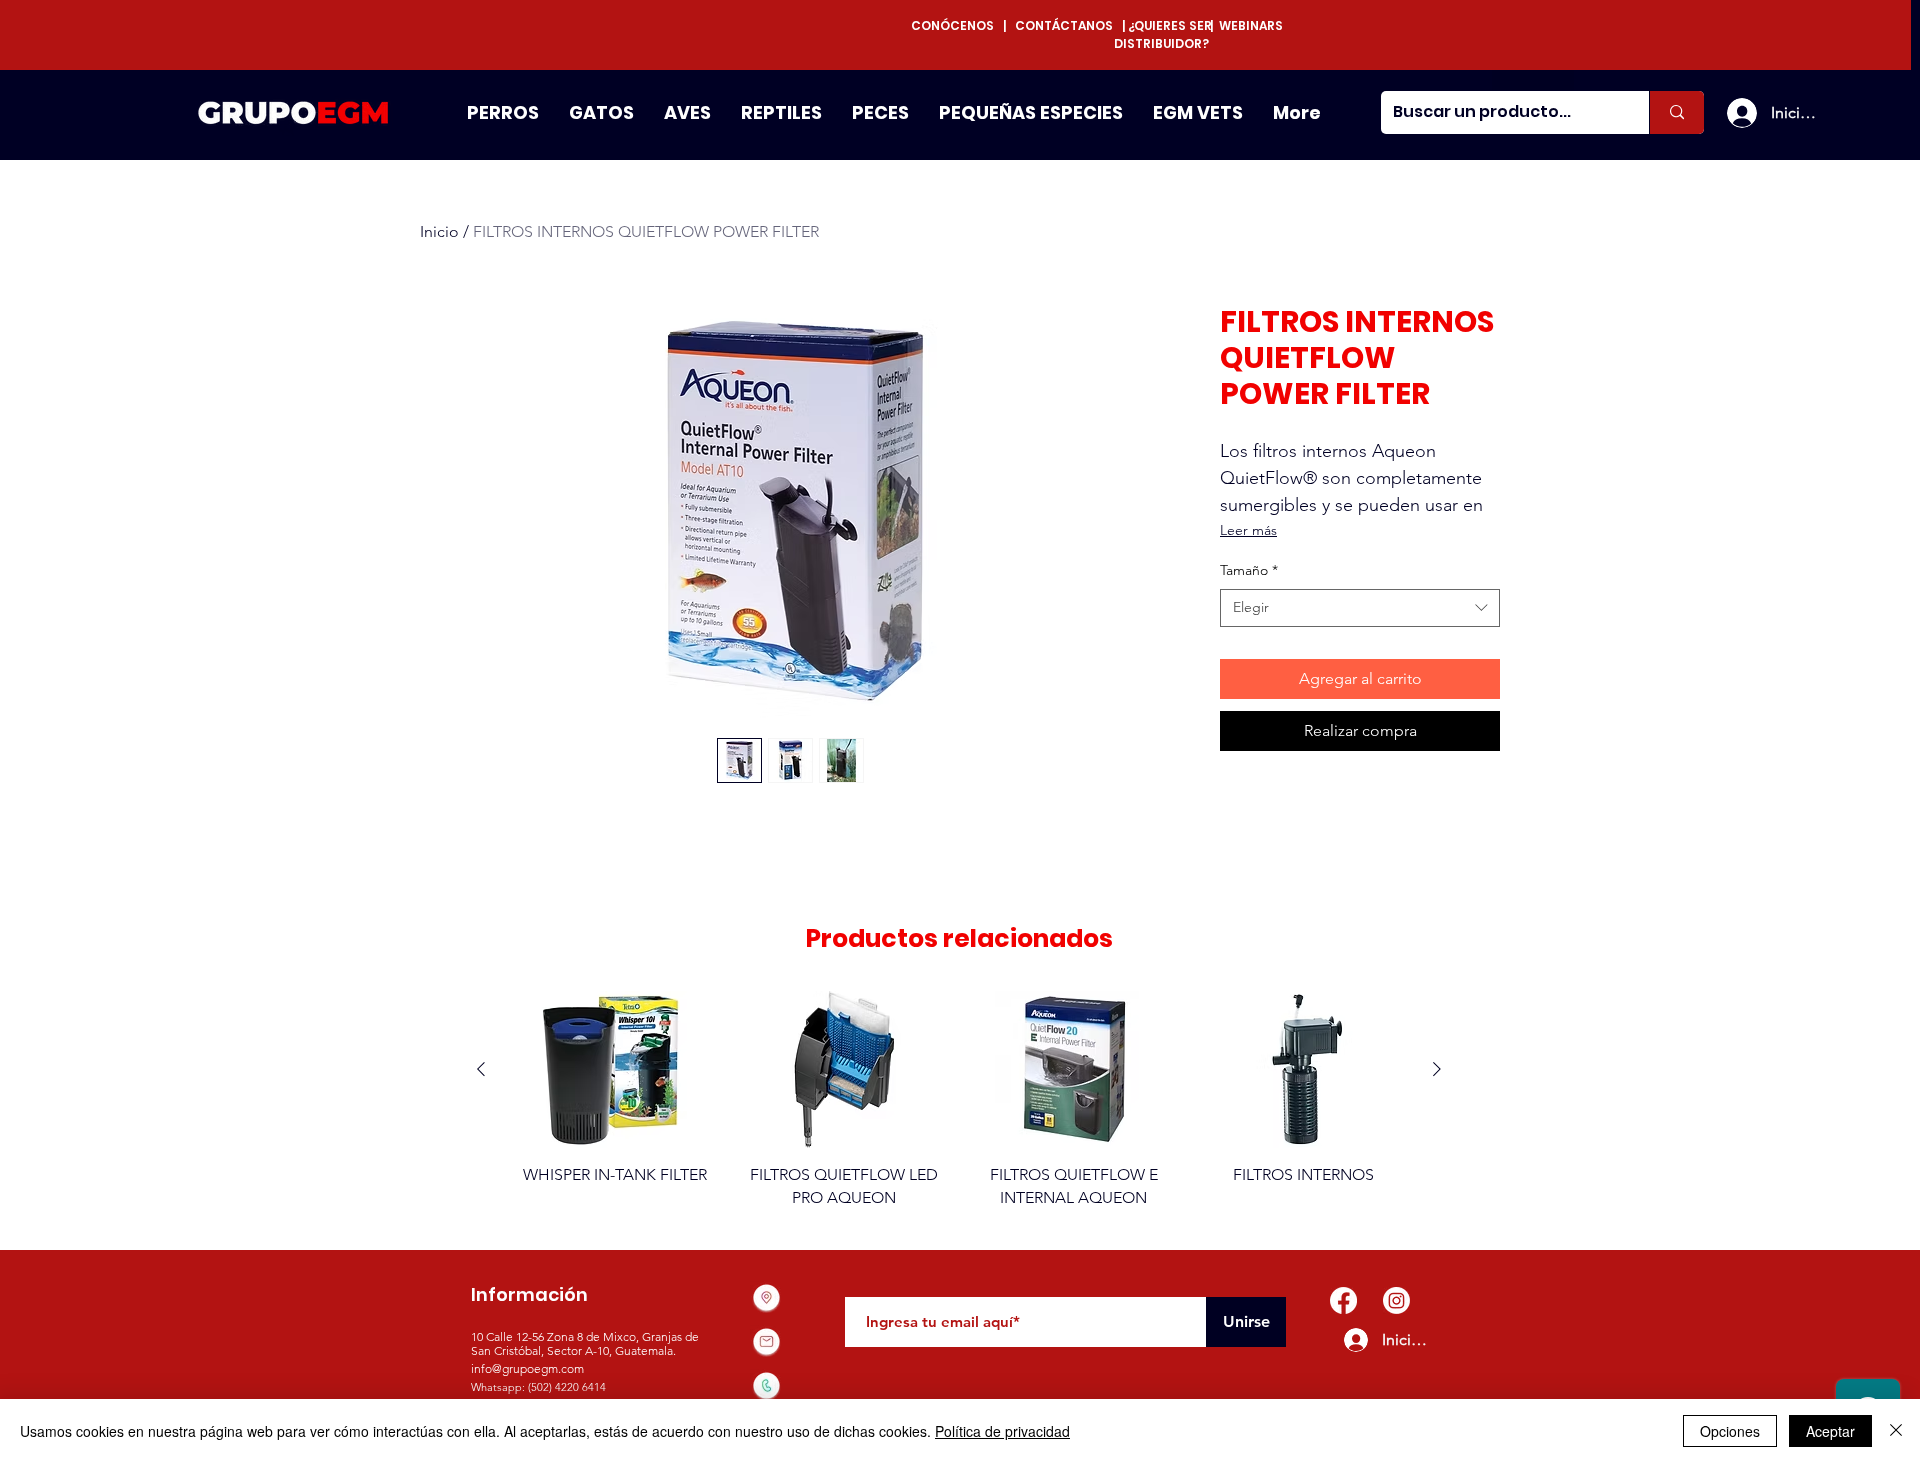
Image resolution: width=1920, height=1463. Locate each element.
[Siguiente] (1437, 1069)
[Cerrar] (1896, 1431)
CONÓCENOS (957, 25)
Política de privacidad (1002, 1431)
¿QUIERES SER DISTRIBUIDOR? (1163, 34)
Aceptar (1830, 1431)
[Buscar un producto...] (1676, 112)
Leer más (1248, 530)
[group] (959, 1100)
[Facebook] (1343, 1300)
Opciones (1730, 1431)
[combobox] (1360, 608)
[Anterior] (481, 1069)
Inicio (439, 231)
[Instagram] (1396, 1300)
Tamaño (1249, 570)
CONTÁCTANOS (1064, 25)
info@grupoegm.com (527, 1368)
